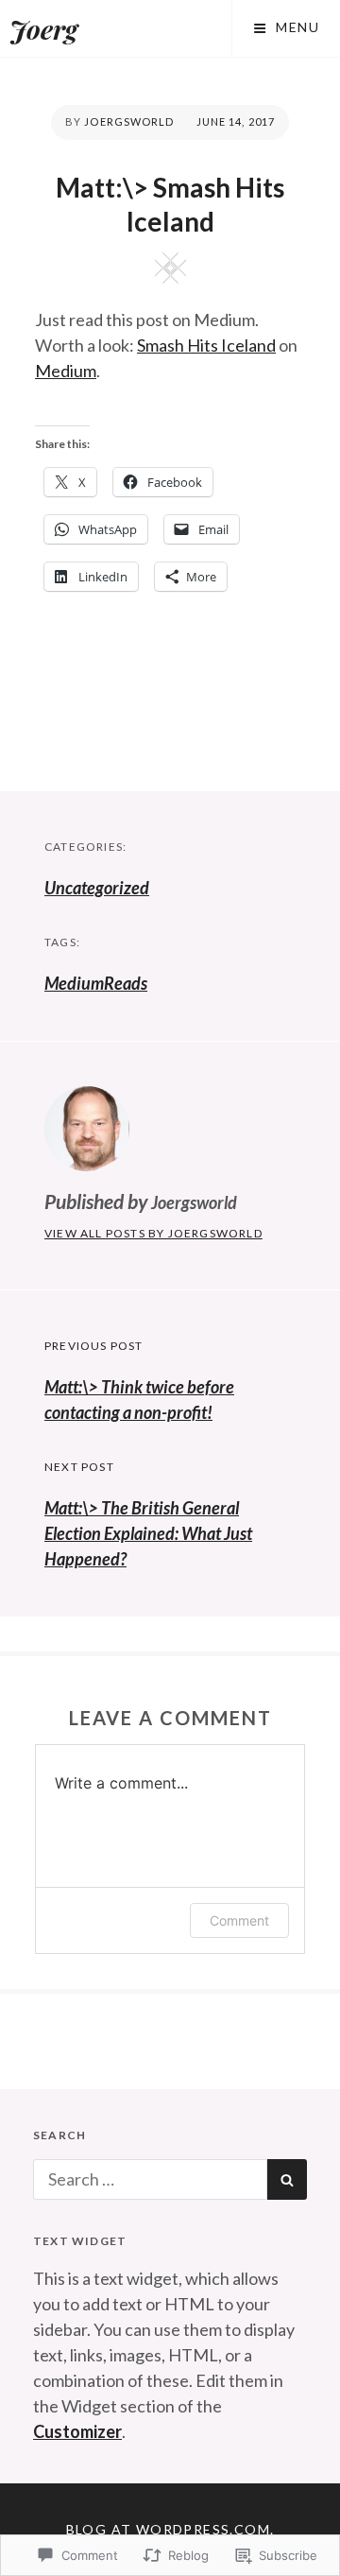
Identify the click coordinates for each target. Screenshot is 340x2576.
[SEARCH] (287, 2179)
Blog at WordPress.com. (170, 2529)
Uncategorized (97, 888)
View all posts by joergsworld (153, 1233)
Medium (66, 371)
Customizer (77, 2431)
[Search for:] (150, 2179)
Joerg (43, 29)
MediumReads (96, 983)
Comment (239, 1920)
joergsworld (129, 121)
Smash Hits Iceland (206, 345)
